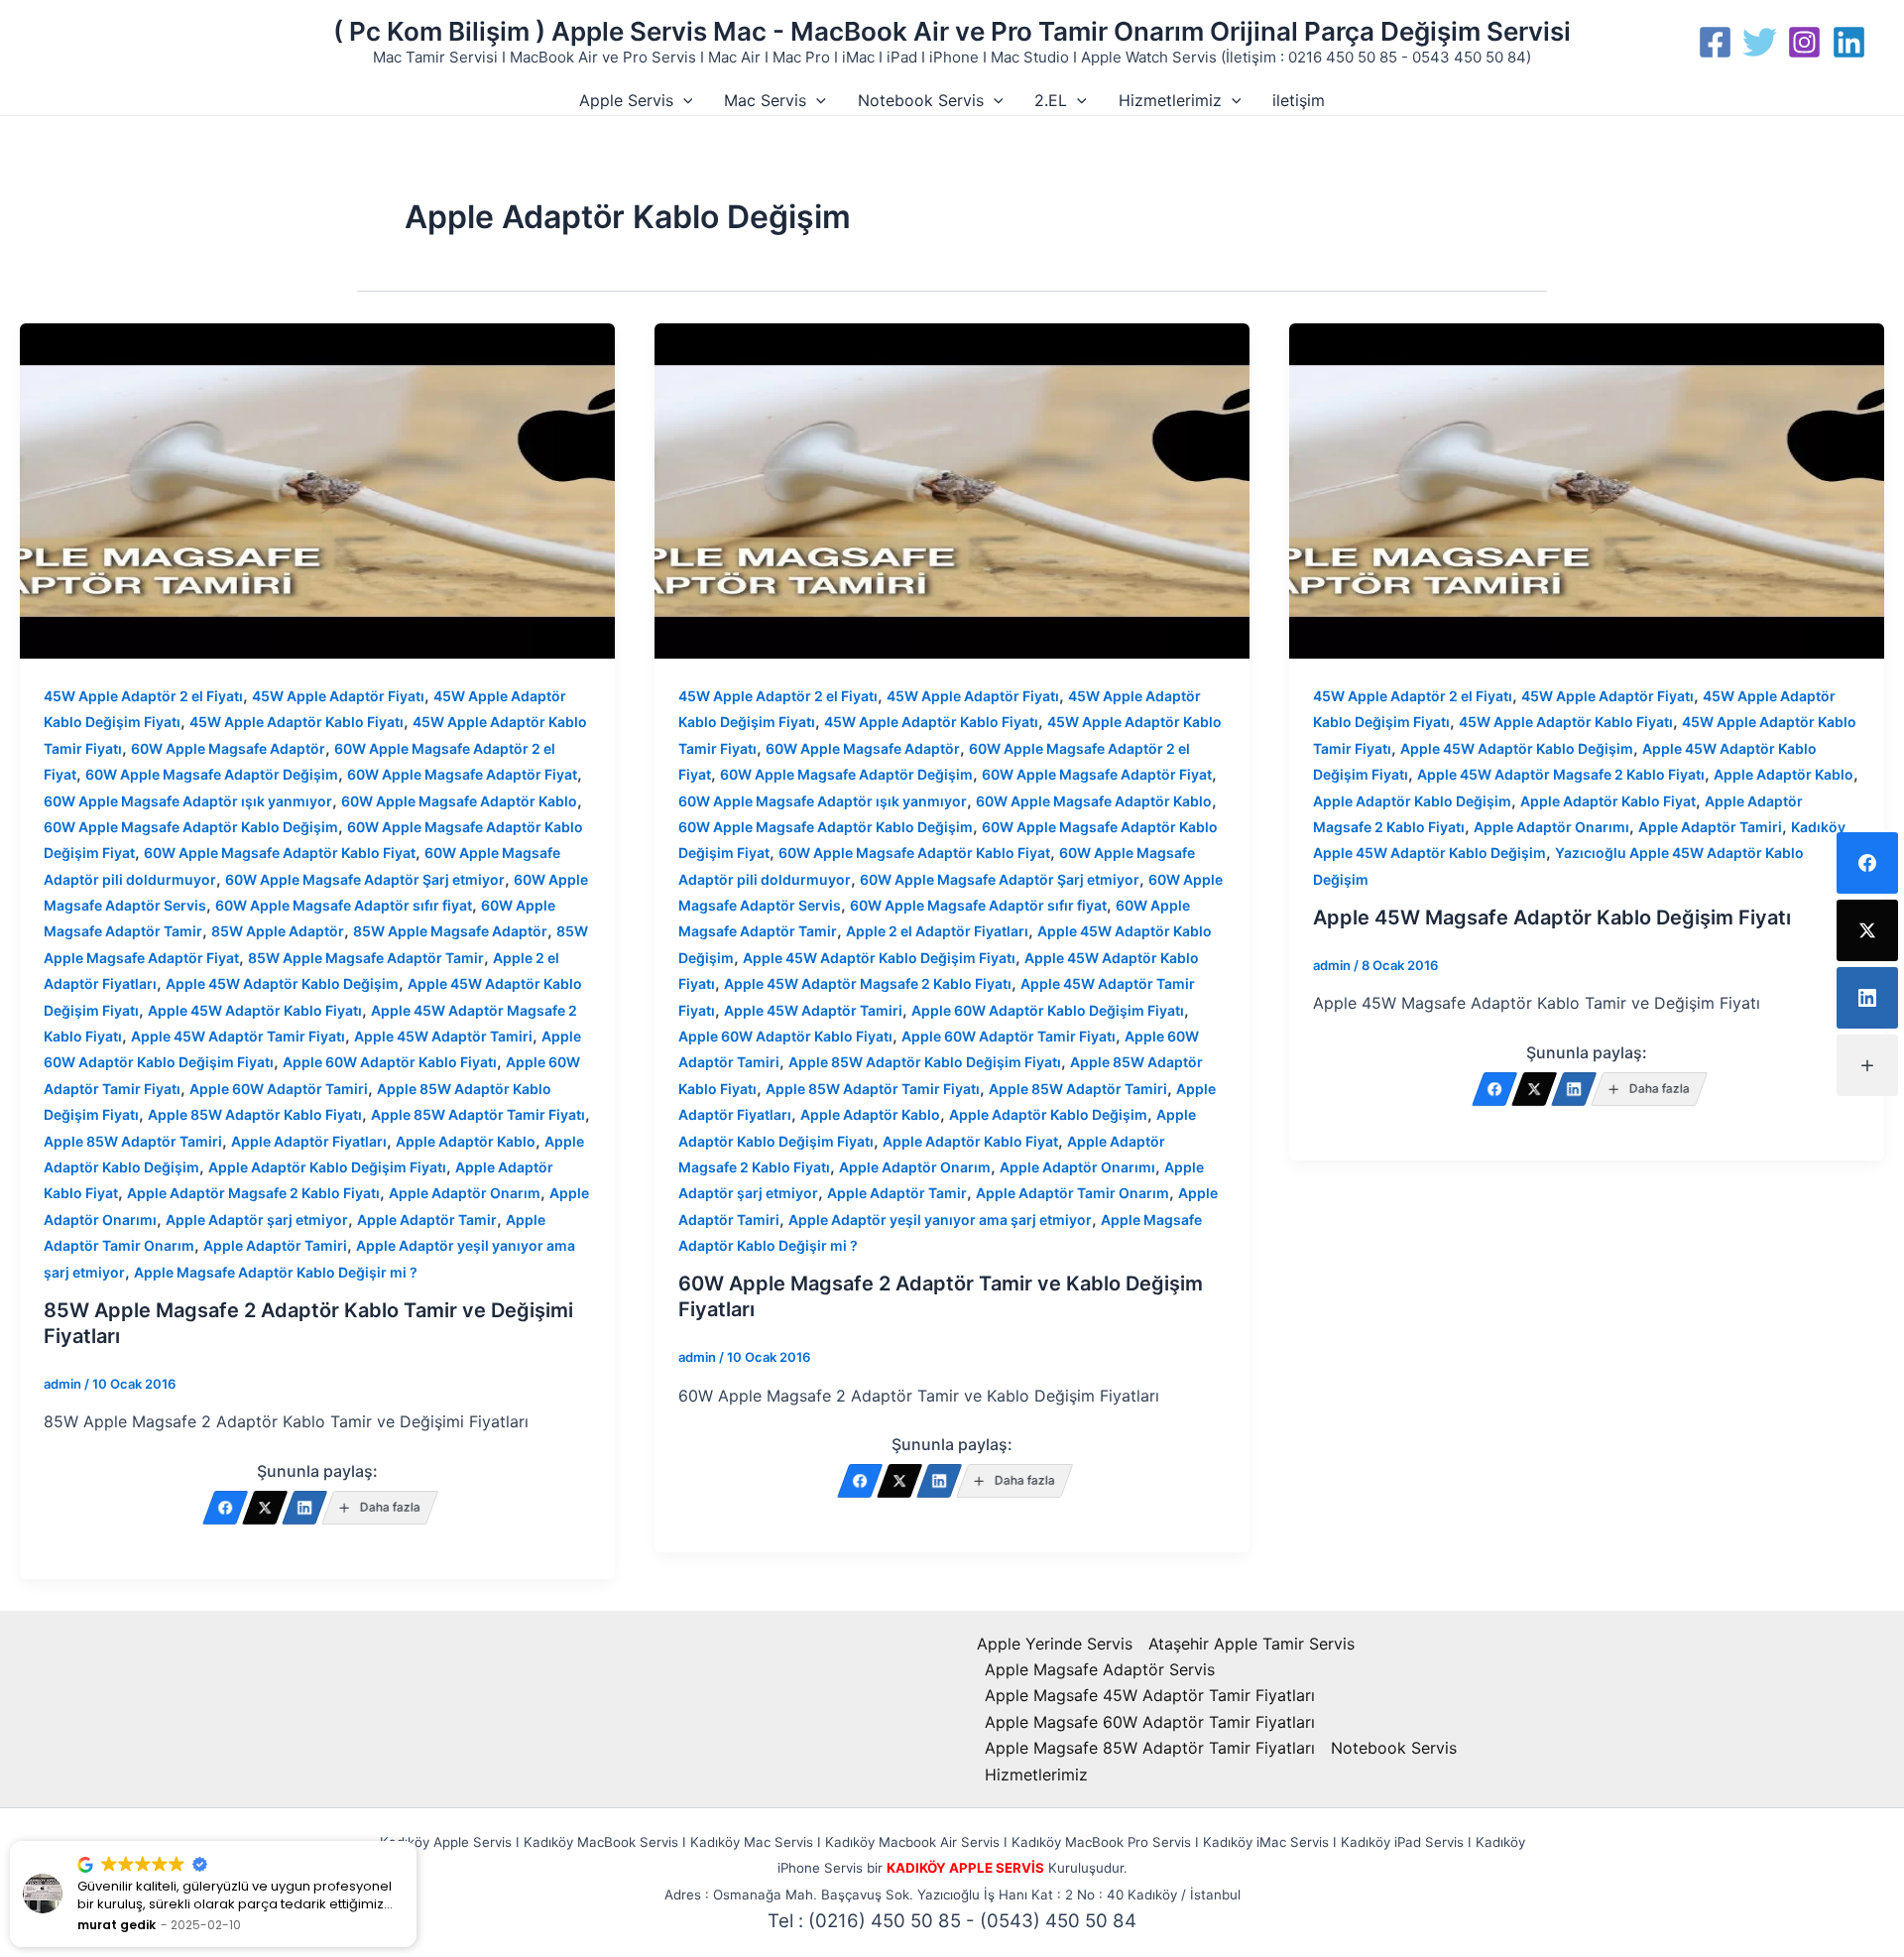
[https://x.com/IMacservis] (265, 1508)
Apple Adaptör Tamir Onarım (1072, 1193)
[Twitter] (1760, 42)
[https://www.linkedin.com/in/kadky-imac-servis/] (304, 1508)
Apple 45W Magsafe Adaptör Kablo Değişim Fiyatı (1552, 917)
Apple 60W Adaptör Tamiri (279, 1089)
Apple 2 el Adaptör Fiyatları (937, 931)
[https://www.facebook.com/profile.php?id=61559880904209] (225, 1508)
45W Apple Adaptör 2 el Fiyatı (143, 696)
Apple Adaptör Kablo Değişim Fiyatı (327, 1167)
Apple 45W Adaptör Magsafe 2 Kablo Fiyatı (868, 983)
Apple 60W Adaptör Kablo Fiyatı (390, 1062)
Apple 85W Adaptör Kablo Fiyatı (255, 1114)
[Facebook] (1715, 42)
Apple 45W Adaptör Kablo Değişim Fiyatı (879, 958)
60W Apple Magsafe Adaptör (228, 748)
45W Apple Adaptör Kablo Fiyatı (297, 722)
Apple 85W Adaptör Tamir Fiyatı (478, 1114)
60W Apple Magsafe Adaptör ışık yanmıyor (188, 801)
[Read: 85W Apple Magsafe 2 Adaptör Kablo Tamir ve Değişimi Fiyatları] (317, 490)
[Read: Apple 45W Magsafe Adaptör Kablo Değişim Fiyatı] (1587, 490)
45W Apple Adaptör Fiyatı (338, 696)
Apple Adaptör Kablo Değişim (1048, 1114)
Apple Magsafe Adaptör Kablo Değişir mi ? (276, 1272)
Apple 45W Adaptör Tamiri (443, 1036)
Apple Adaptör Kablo (466, 1141)
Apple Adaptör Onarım (465, 1193)
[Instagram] (1804, 42)
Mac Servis (765, 100)
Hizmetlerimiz (1170, 100)
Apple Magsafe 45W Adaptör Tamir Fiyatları (1150, 1695)
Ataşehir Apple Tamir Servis (1251, 1644)
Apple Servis (626, 100)
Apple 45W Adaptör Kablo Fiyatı (255, 1010)
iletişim (1299, 100)
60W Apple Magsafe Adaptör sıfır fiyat (344, 905)
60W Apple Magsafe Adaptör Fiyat (462, 774)
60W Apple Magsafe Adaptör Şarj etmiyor (365, 879)
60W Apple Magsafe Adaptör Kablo (459, 801)
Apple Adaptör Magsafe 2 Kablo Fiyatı (253, 1193)
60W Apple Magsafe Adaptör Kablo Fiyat (280, 853)
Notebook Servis (921, 100)
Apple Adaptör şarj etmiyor (257, 1220)
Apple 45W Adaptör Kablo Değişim (282, 983)
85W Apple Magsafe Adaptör (450, 931)
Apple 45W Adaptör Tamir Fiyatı (238, 1036)
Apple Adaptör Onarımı (1077, 1167)
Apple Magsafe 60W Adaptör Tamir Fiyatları (1150, 1722)
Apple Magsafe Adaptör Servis (1100, 1669)
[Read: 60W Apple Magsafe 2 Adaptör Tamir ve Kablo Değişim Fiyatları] (952, 490)
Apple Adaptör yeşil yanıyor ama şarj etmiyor (940, 1220)
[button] (683, 100)
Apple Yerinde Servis (1055, 1644)
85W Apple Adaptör (278, 931)
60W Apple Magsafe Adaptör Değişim (212, 774)
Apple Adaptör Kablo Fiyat (970, 1141)
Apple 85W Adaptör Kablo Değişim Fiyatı (925, 1062)
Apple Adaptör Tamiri (275, 1245)
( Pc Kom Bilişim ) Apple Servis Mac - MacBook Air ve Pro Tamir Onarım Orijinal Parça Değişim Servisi (952, 31)
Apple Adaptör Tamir (427, 1220)
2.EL (1051, 100)
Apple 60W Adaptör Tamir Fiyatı (1009, 1036)
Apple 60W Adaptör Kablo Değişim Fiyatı (1048, 1010)
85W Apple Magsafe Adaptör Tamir (366, 958)
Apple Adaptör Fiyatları (309, 1141)
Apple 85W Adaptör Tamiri (133, 1141)
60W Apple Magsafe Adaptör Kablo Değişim (191, 827)
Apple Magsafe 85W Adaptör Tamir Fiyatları (1150, 1748)
